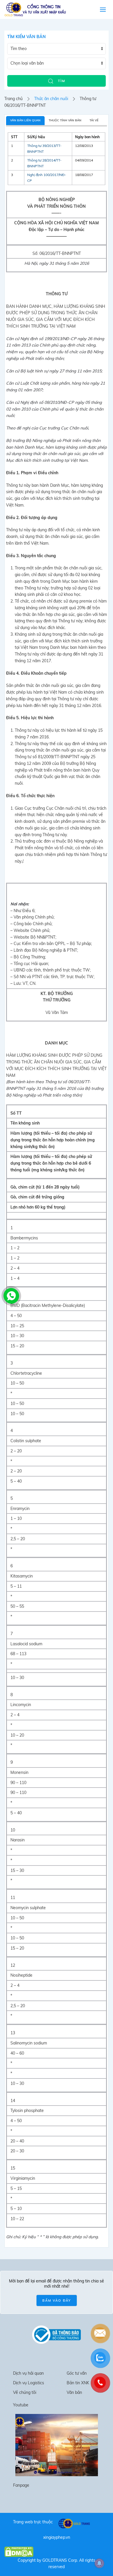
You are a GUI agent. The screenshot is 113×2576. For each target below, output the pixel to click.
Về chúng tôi (25, 2392)
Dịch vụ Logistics (29, 2383)
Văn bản (74, 2392)
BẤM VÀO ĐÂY (57, 2300)
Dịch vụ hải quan (28, 2373)
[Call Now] (11, 1295)
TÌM (61, 81)
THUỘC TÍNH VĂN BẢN (65, 120)
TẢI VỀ (94, 120)
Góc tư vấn (77, 2373)
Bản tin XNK (78, 2383)
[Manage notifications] (99, 2563)
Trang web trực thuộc (33, 2522)
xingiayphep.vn (57, 2537)
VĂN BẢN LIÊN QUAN (25, 120)
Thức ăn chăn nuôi (51, 99)
